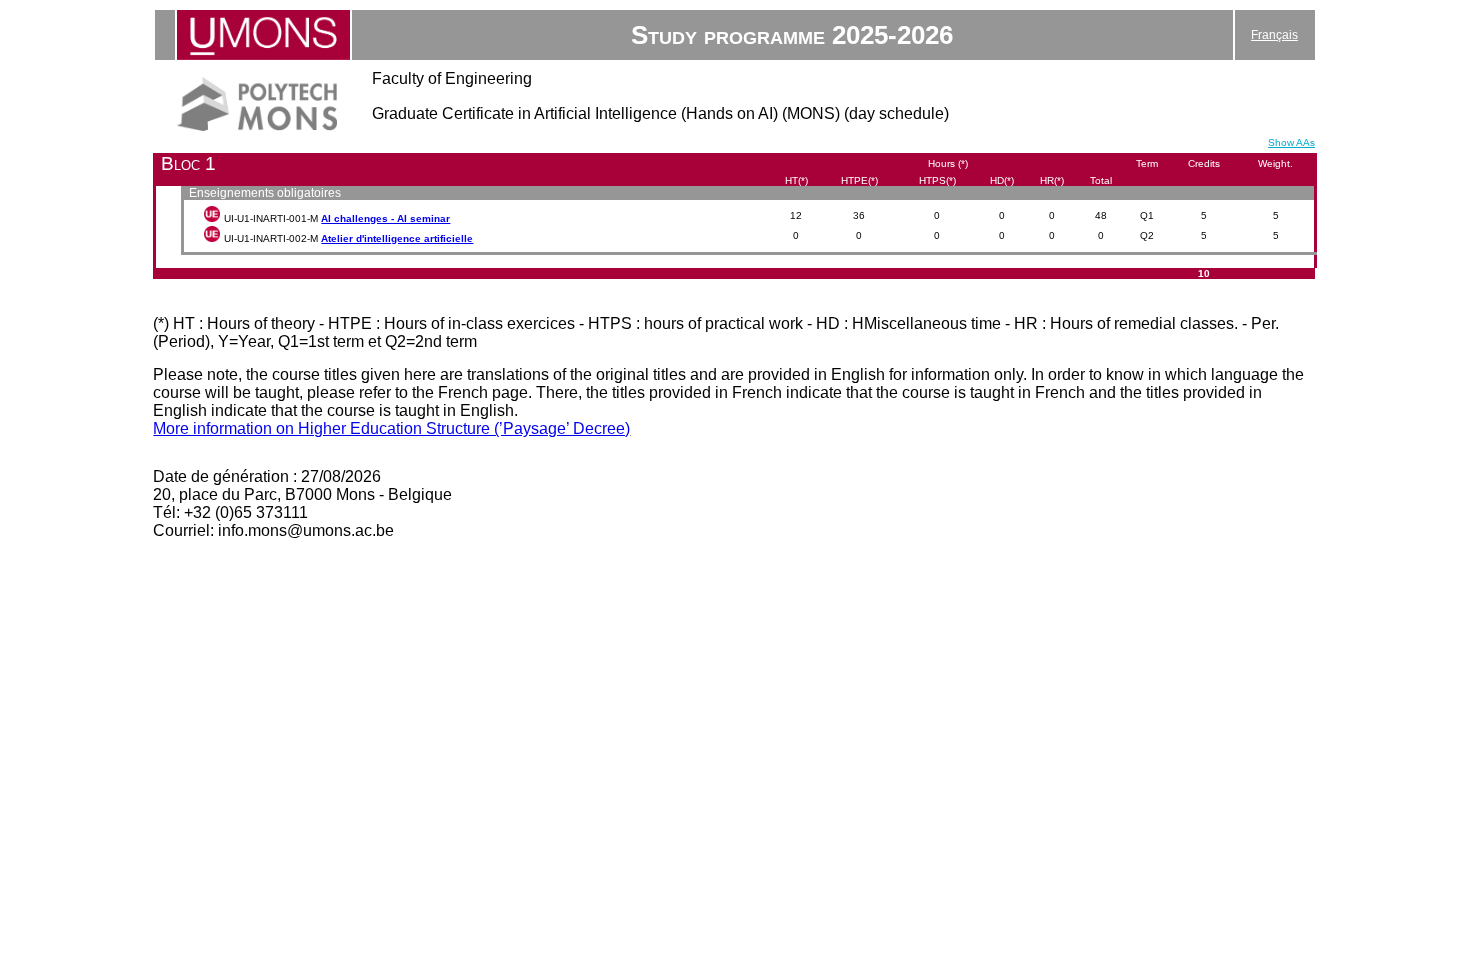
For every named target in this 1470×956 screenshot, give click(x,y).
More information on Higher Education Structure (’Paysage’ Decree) (391, 428)
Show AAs (1291, 142)
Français (1274, 35)
